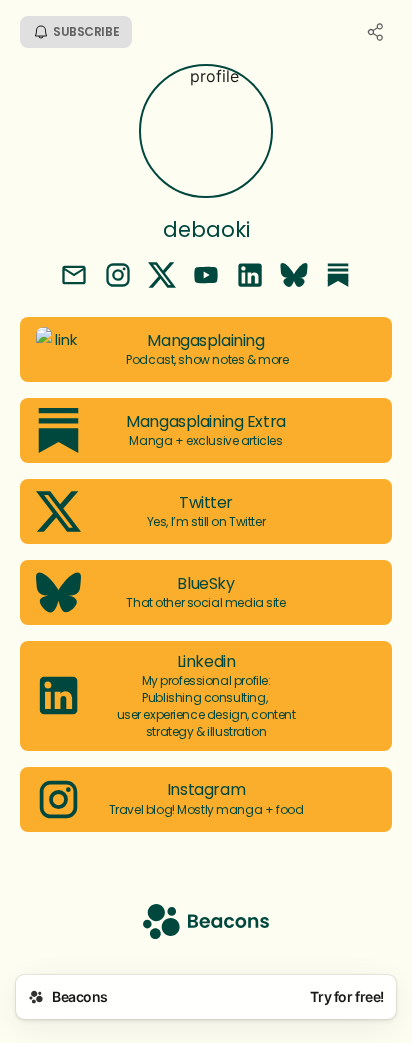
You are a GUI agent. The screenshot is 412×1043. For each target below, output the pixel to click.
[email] (74, 277)
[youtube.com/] (206, 277)
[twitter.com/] (162, 277)
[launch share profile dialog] (376, 32)
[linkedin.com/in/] (250, 277)
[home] (206, 923)
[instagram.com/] (118, 277)
